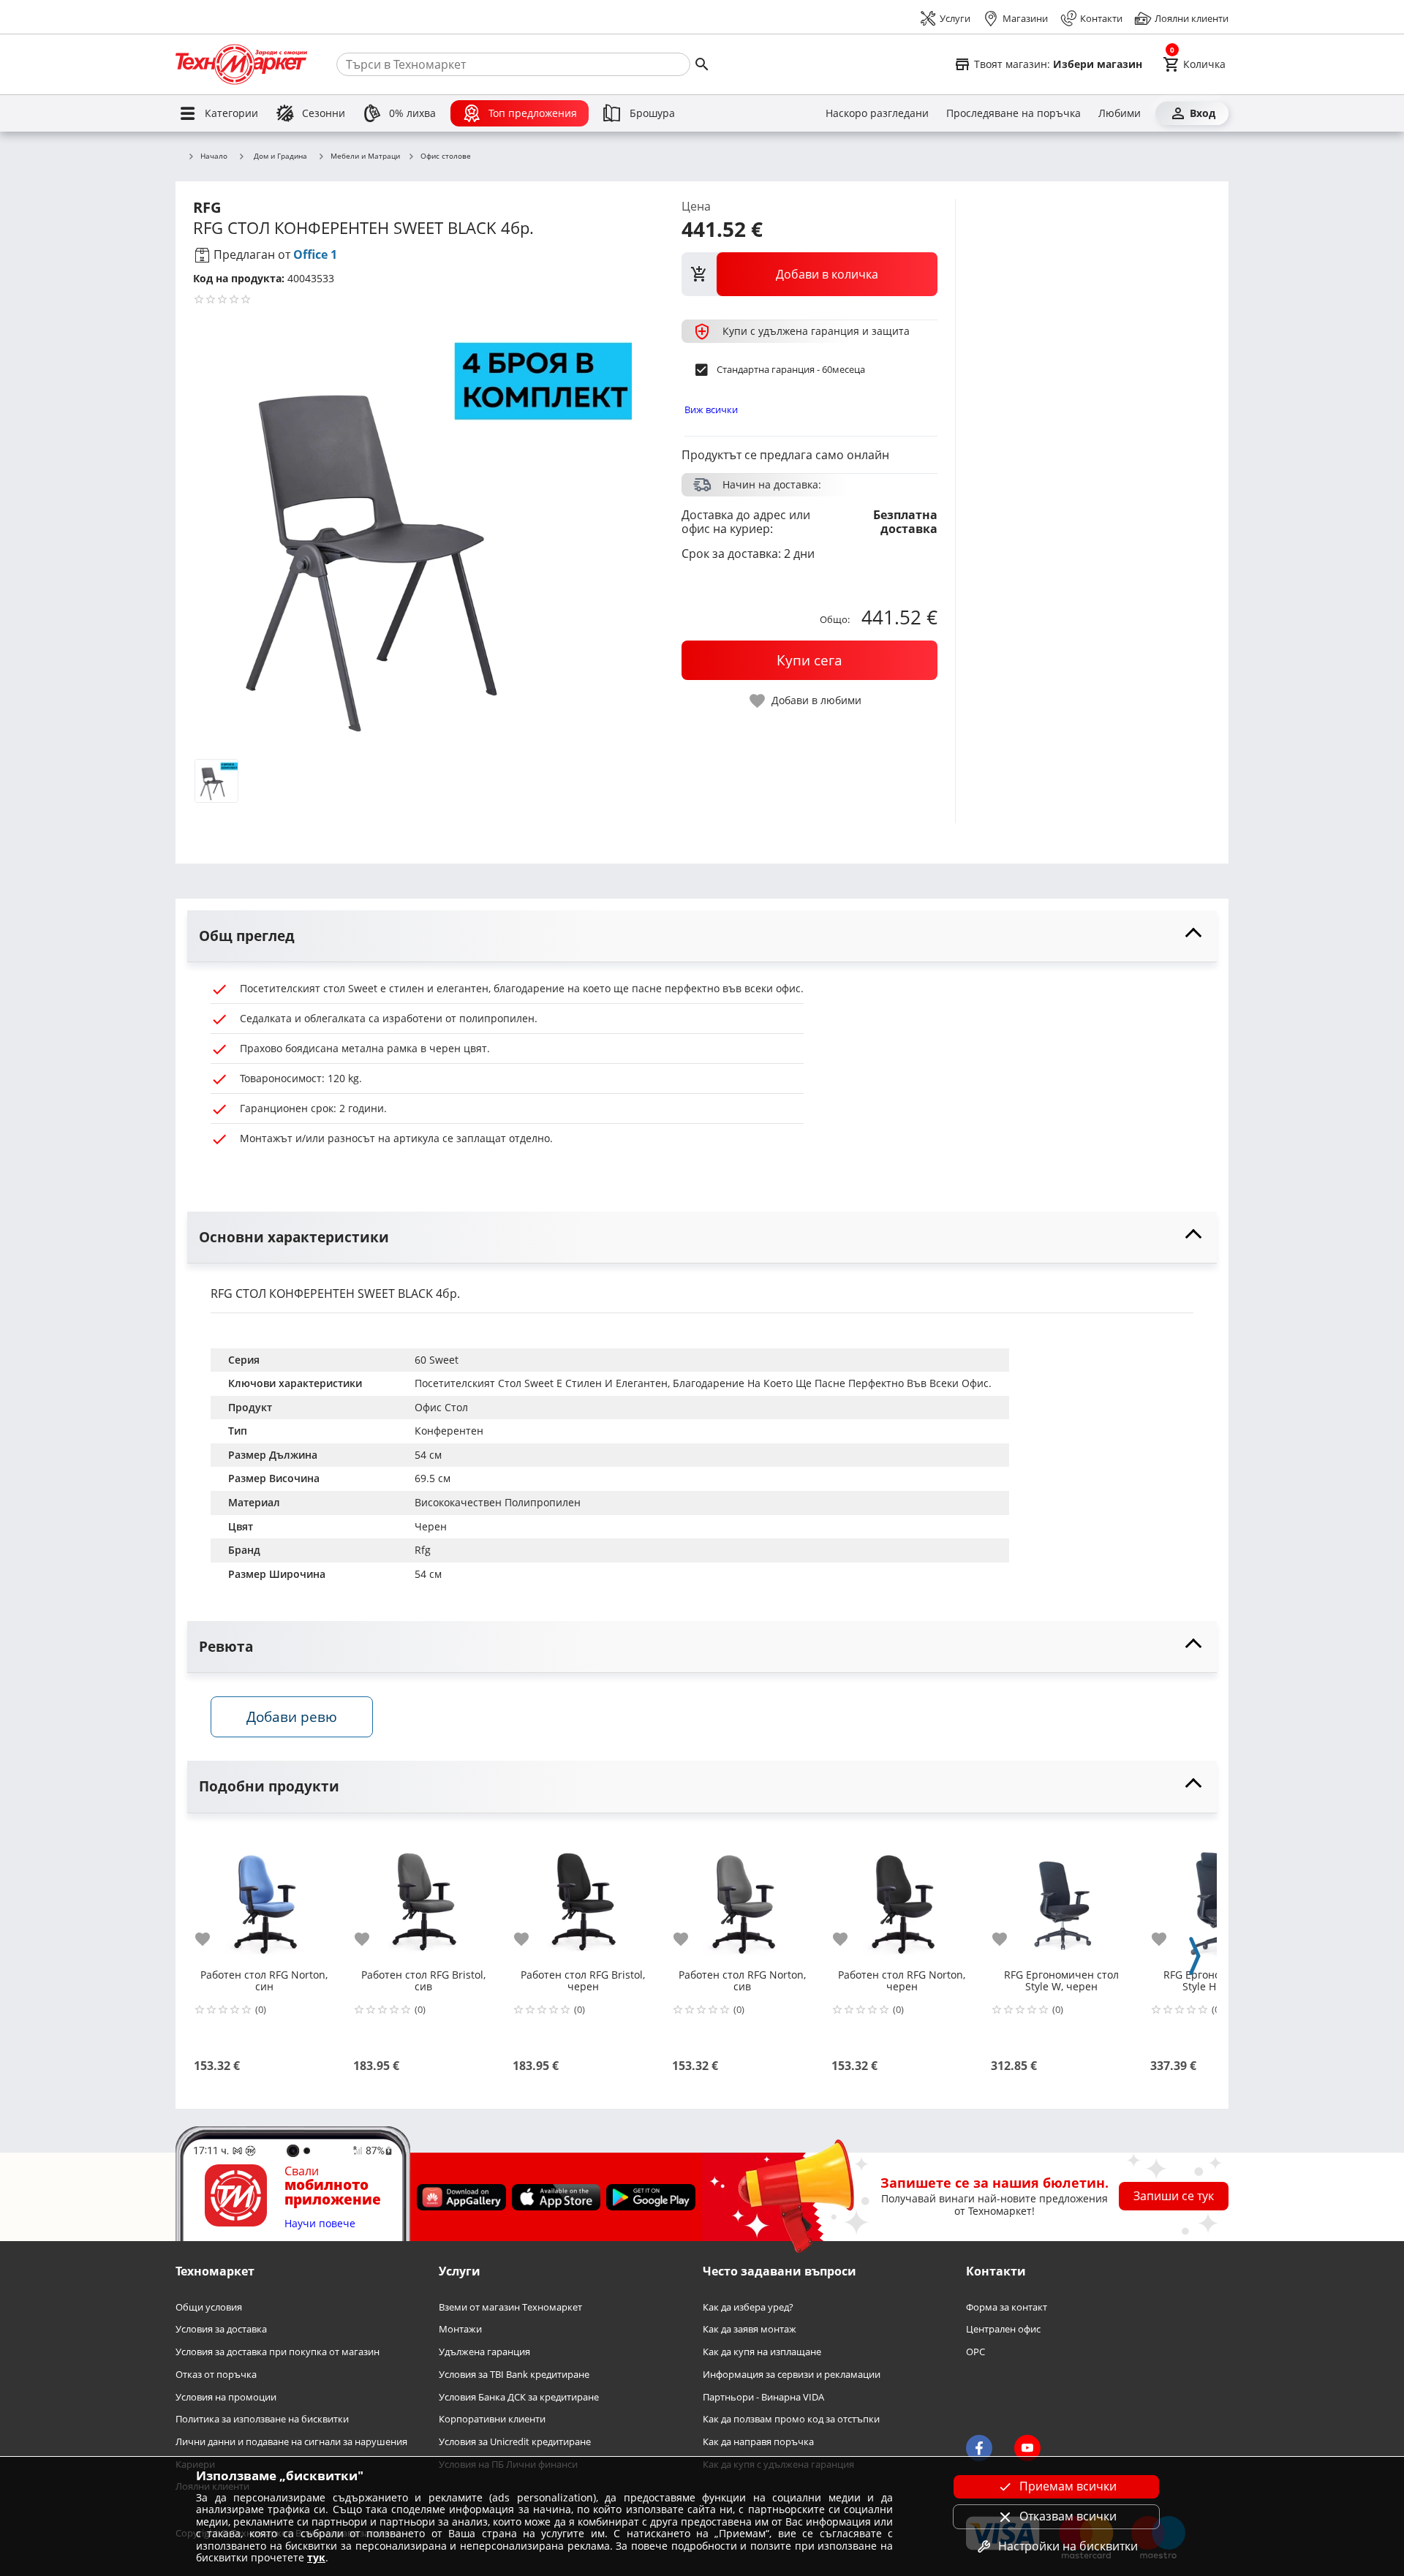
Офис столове (446, 156)
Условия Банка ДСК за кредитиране (519, 2396)
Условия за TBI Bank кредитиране (514, 2375)
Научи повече (320, 2224)
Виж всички (711, 409)
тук (316, 2557)
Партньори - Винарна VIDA (763, 2396)
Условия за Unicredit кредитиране (515, 2442)
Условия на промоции (226, 2396)
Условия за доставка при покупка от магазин (278, 2352)
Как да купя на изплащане (762, 2352)
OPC (975, 2352)
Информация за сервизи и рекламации (792, 2375)
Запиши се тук (1174, 2196)
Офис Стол (441, 1407)
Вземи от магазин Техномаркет (510, 2307)
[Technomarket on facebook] (979, 2448)
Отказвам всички (1068, 2516)
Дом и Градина (280, 156)
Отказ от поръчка (216, 2375)
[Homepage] (241, 64)
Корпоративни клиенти (492, 2419)
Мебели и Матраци (365, 156)
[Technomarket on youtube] (1027, 2448)
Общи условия (209, 2307)
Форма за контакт (1007, 2307)
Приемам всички (1068, 2486)
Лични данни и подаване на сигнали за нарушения (291, 2442)
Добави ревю (292, 1716)
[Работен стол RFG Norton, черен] (902, 1896)
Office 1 (315, 254)
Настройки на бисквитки (1068, 2546)
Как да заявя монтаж (750, 2329)
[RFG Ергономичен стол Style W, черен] (1061, 1896)
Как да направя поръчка (758, 2442)
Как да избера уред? (748, 2307)
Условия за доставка (221, 2329)
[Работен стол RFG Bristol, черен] (583, 1896)
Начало (214, 156)
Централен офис (1003, 2329)
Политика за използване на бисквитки (262, 2419)
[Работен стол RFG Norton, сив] (742, 1896)
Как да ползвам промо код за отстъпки (791, 2419)
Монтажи (460, 2329)
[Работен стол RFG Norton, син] (264, 1896)
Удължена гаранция (484, 2352)
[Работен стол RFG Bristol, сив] (423, 1896)
